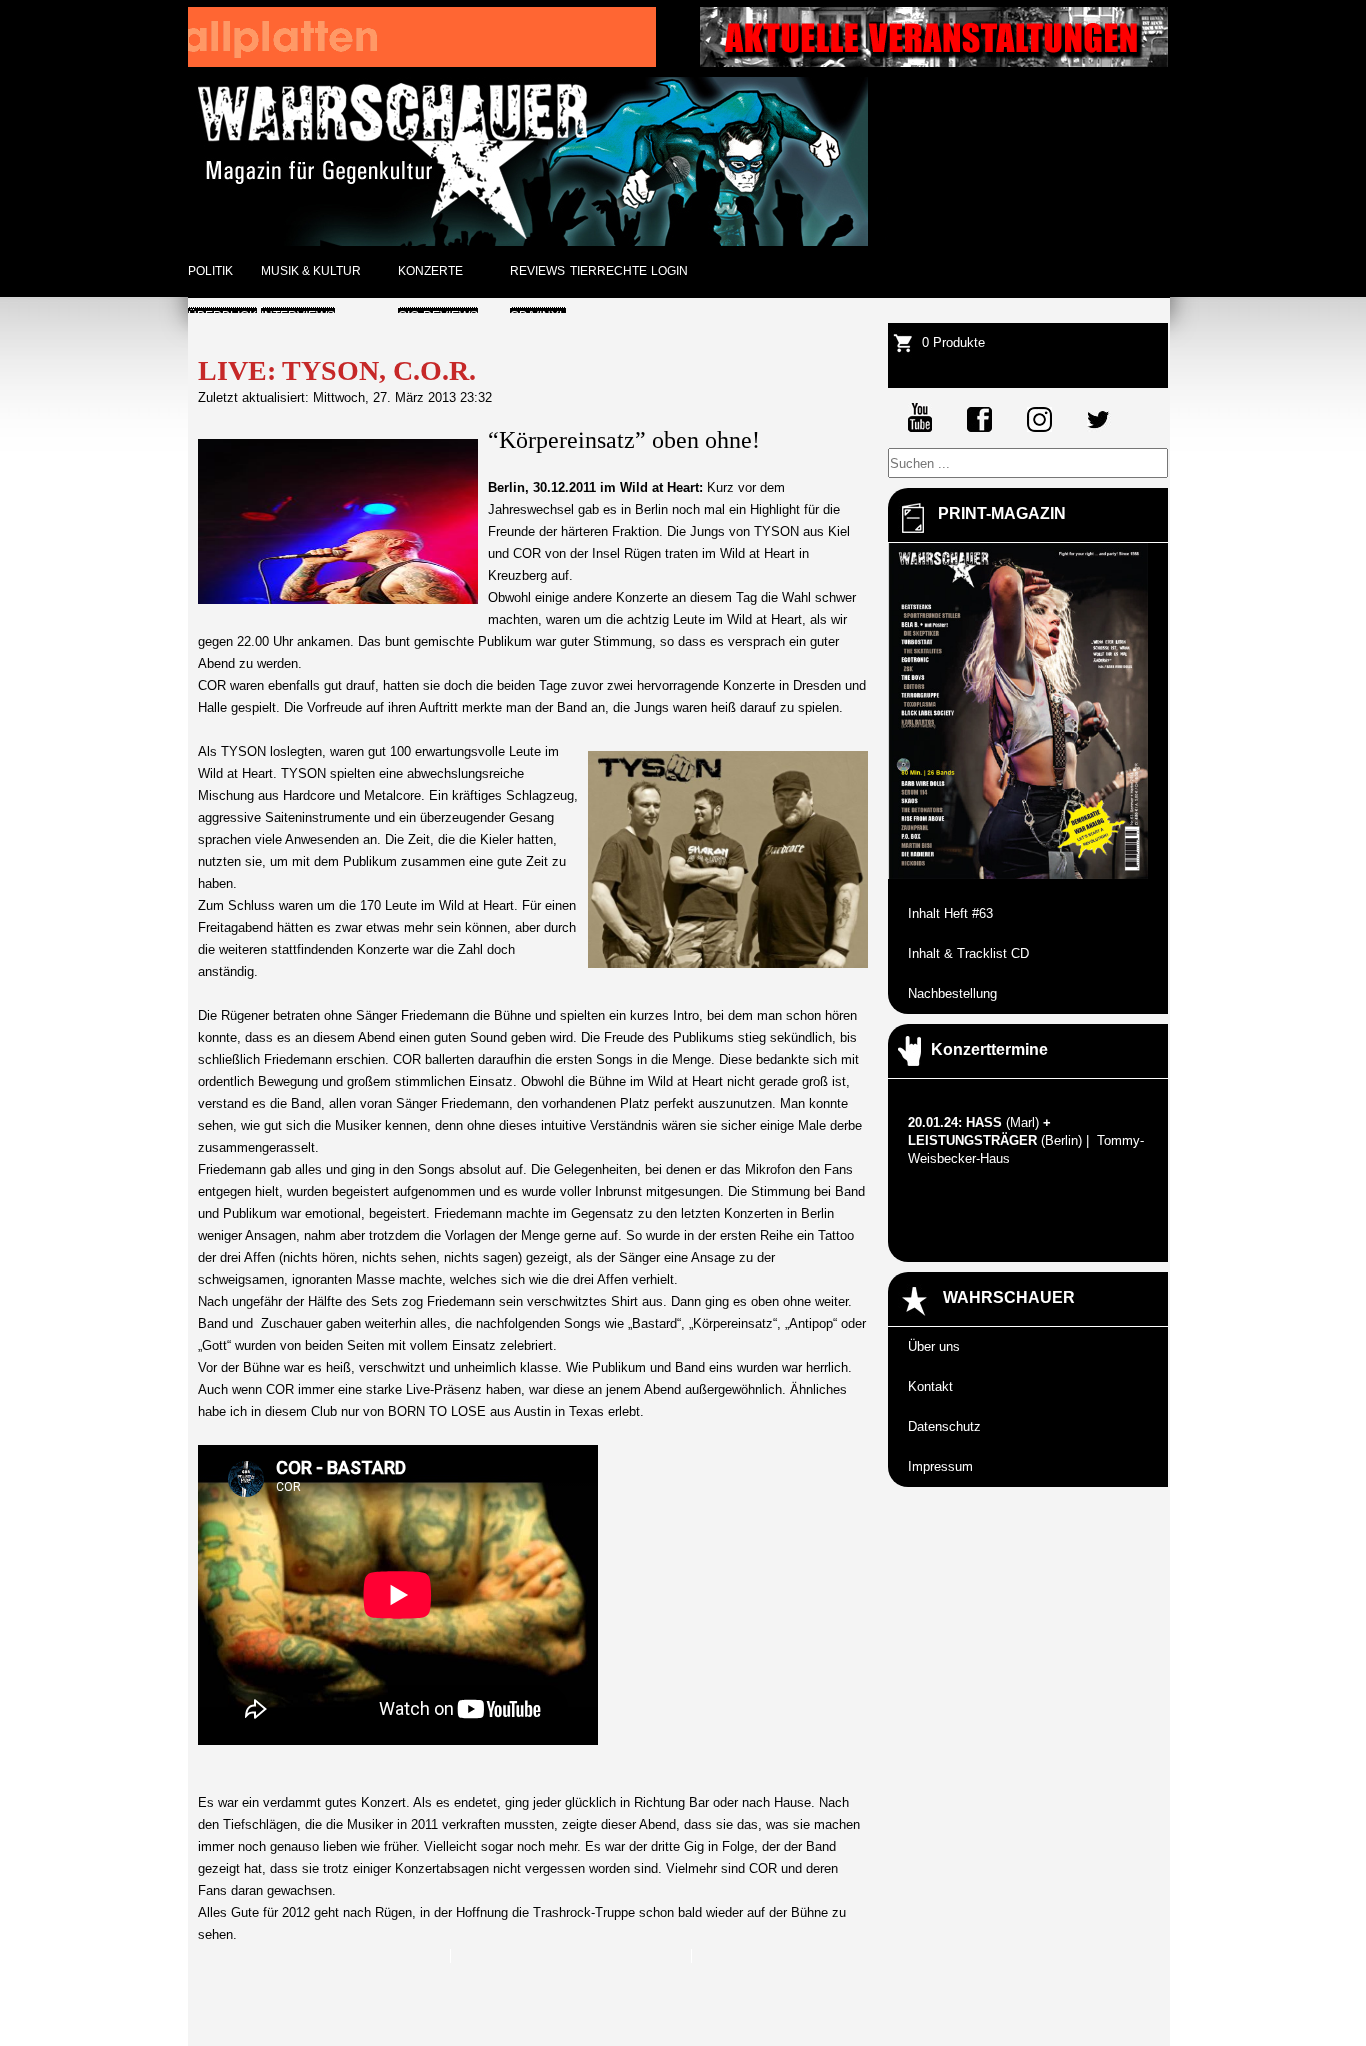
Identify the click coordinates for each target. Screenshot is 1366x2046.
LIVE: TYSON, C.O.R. (337, 370)
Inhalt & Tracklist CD (968, 953)
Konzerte (430, 271)
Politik (210, 271)
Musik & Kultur (311, 271)
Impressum (940, 1466)
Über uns (934, 1346)
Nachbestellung (952, 993)
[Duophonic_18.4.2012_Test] (422, 62)
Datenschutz (944, 1426)
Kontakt (930, 1386)
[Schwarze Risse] (934, 62)
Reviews (537, 271)
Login (669, 271)
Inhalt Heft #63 (950, 913)
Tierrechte (608, 271)
